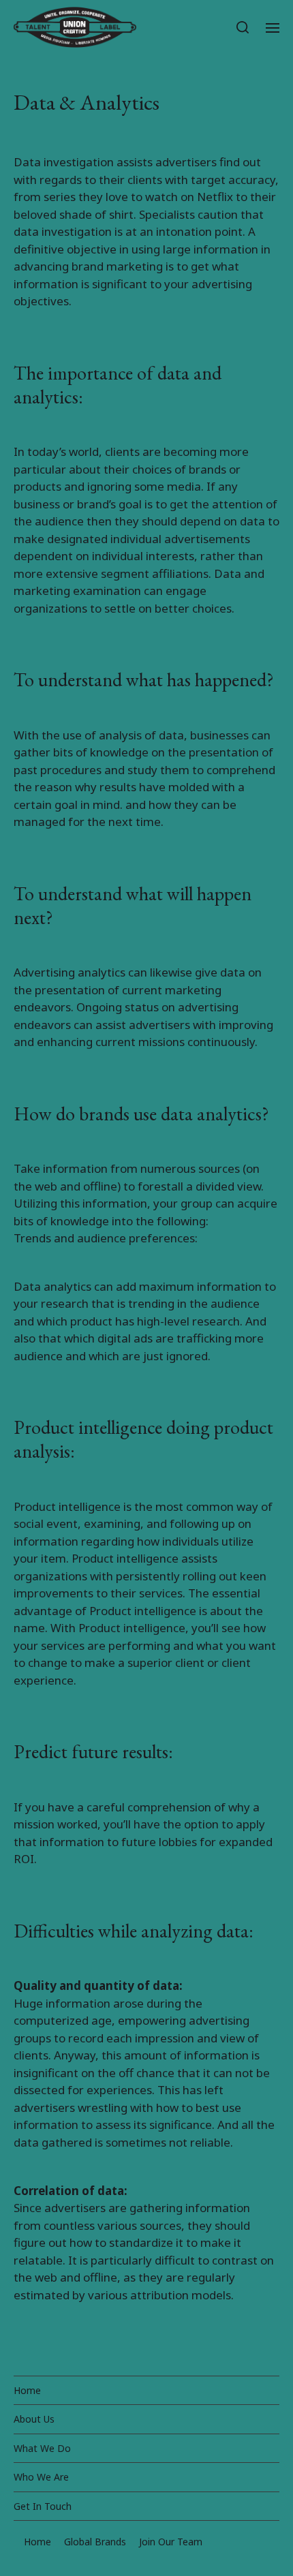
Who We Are (41, 2477)
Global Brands (95, 2542)
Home (27, 2390)
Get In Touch (43, 2506)
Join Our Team (171, 2542)
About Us (34, 2419)
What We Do (42, 2448)
